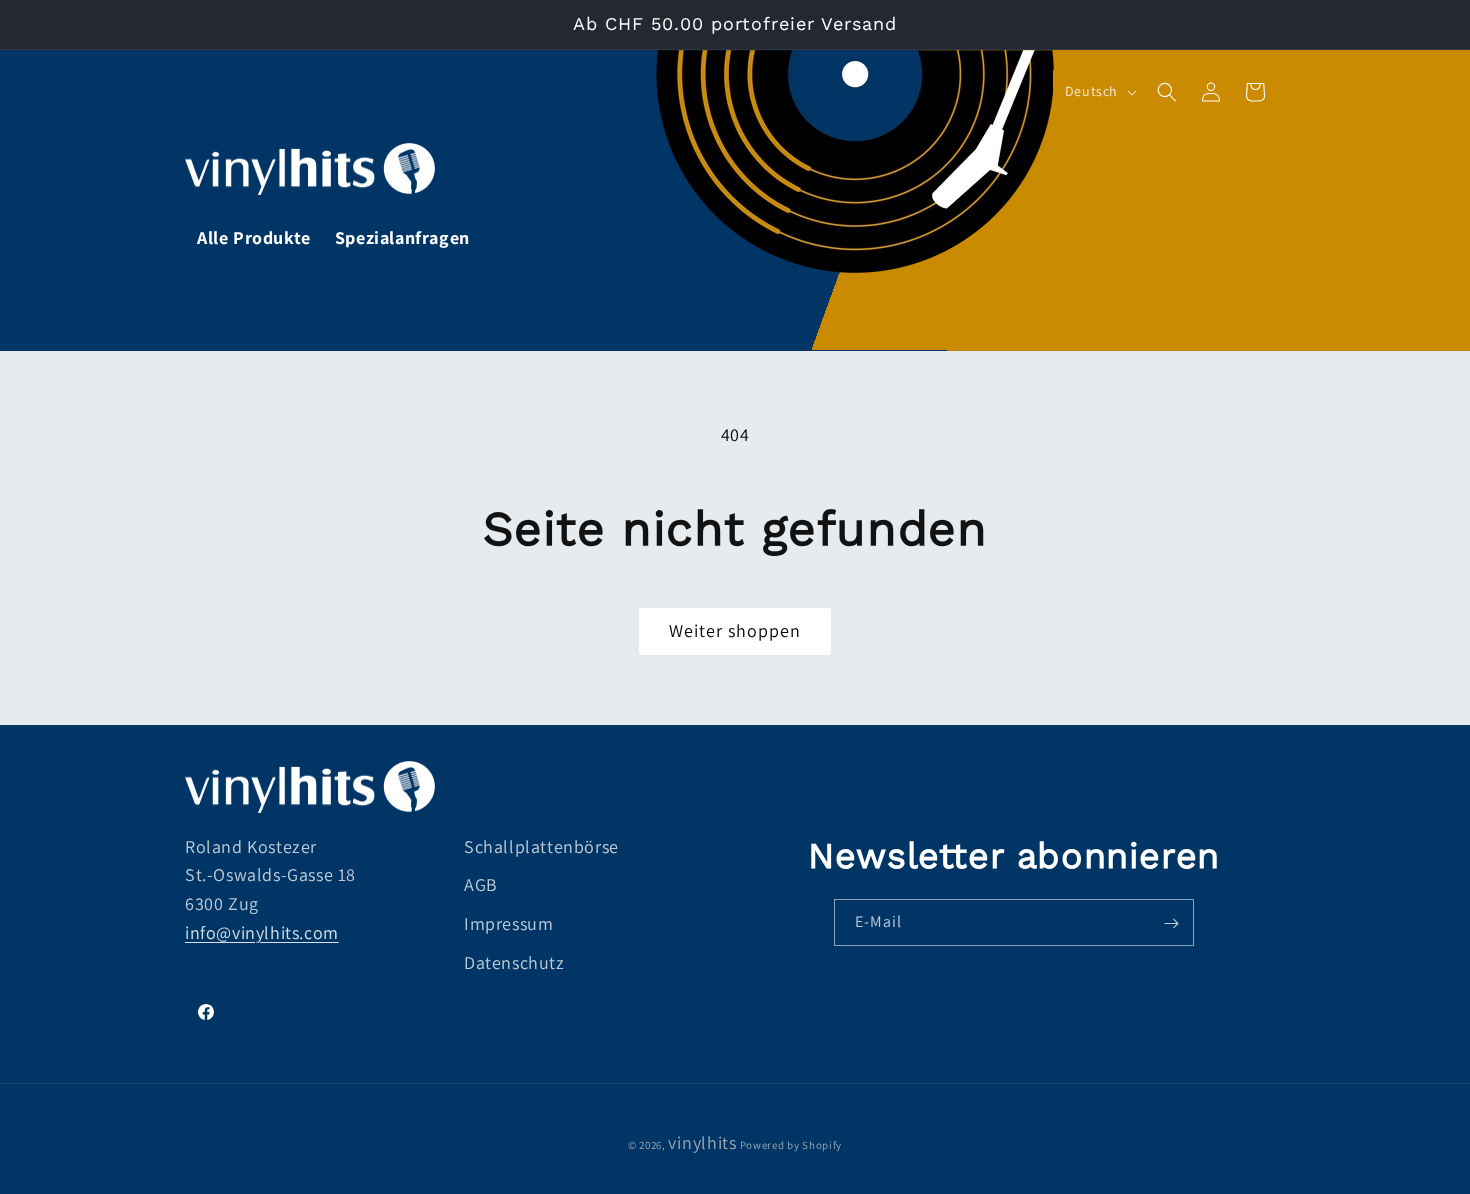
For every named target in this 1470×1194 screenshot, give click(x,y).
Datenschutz (514, 962)
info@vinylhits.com (262, 932)
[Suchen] (1167, 92)
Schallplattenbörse (541, 846)
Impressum (508, 924)
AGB (481, 885)
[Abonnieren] (1171, 923)
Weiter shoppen (735, 630)
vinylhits (702, 1142)
